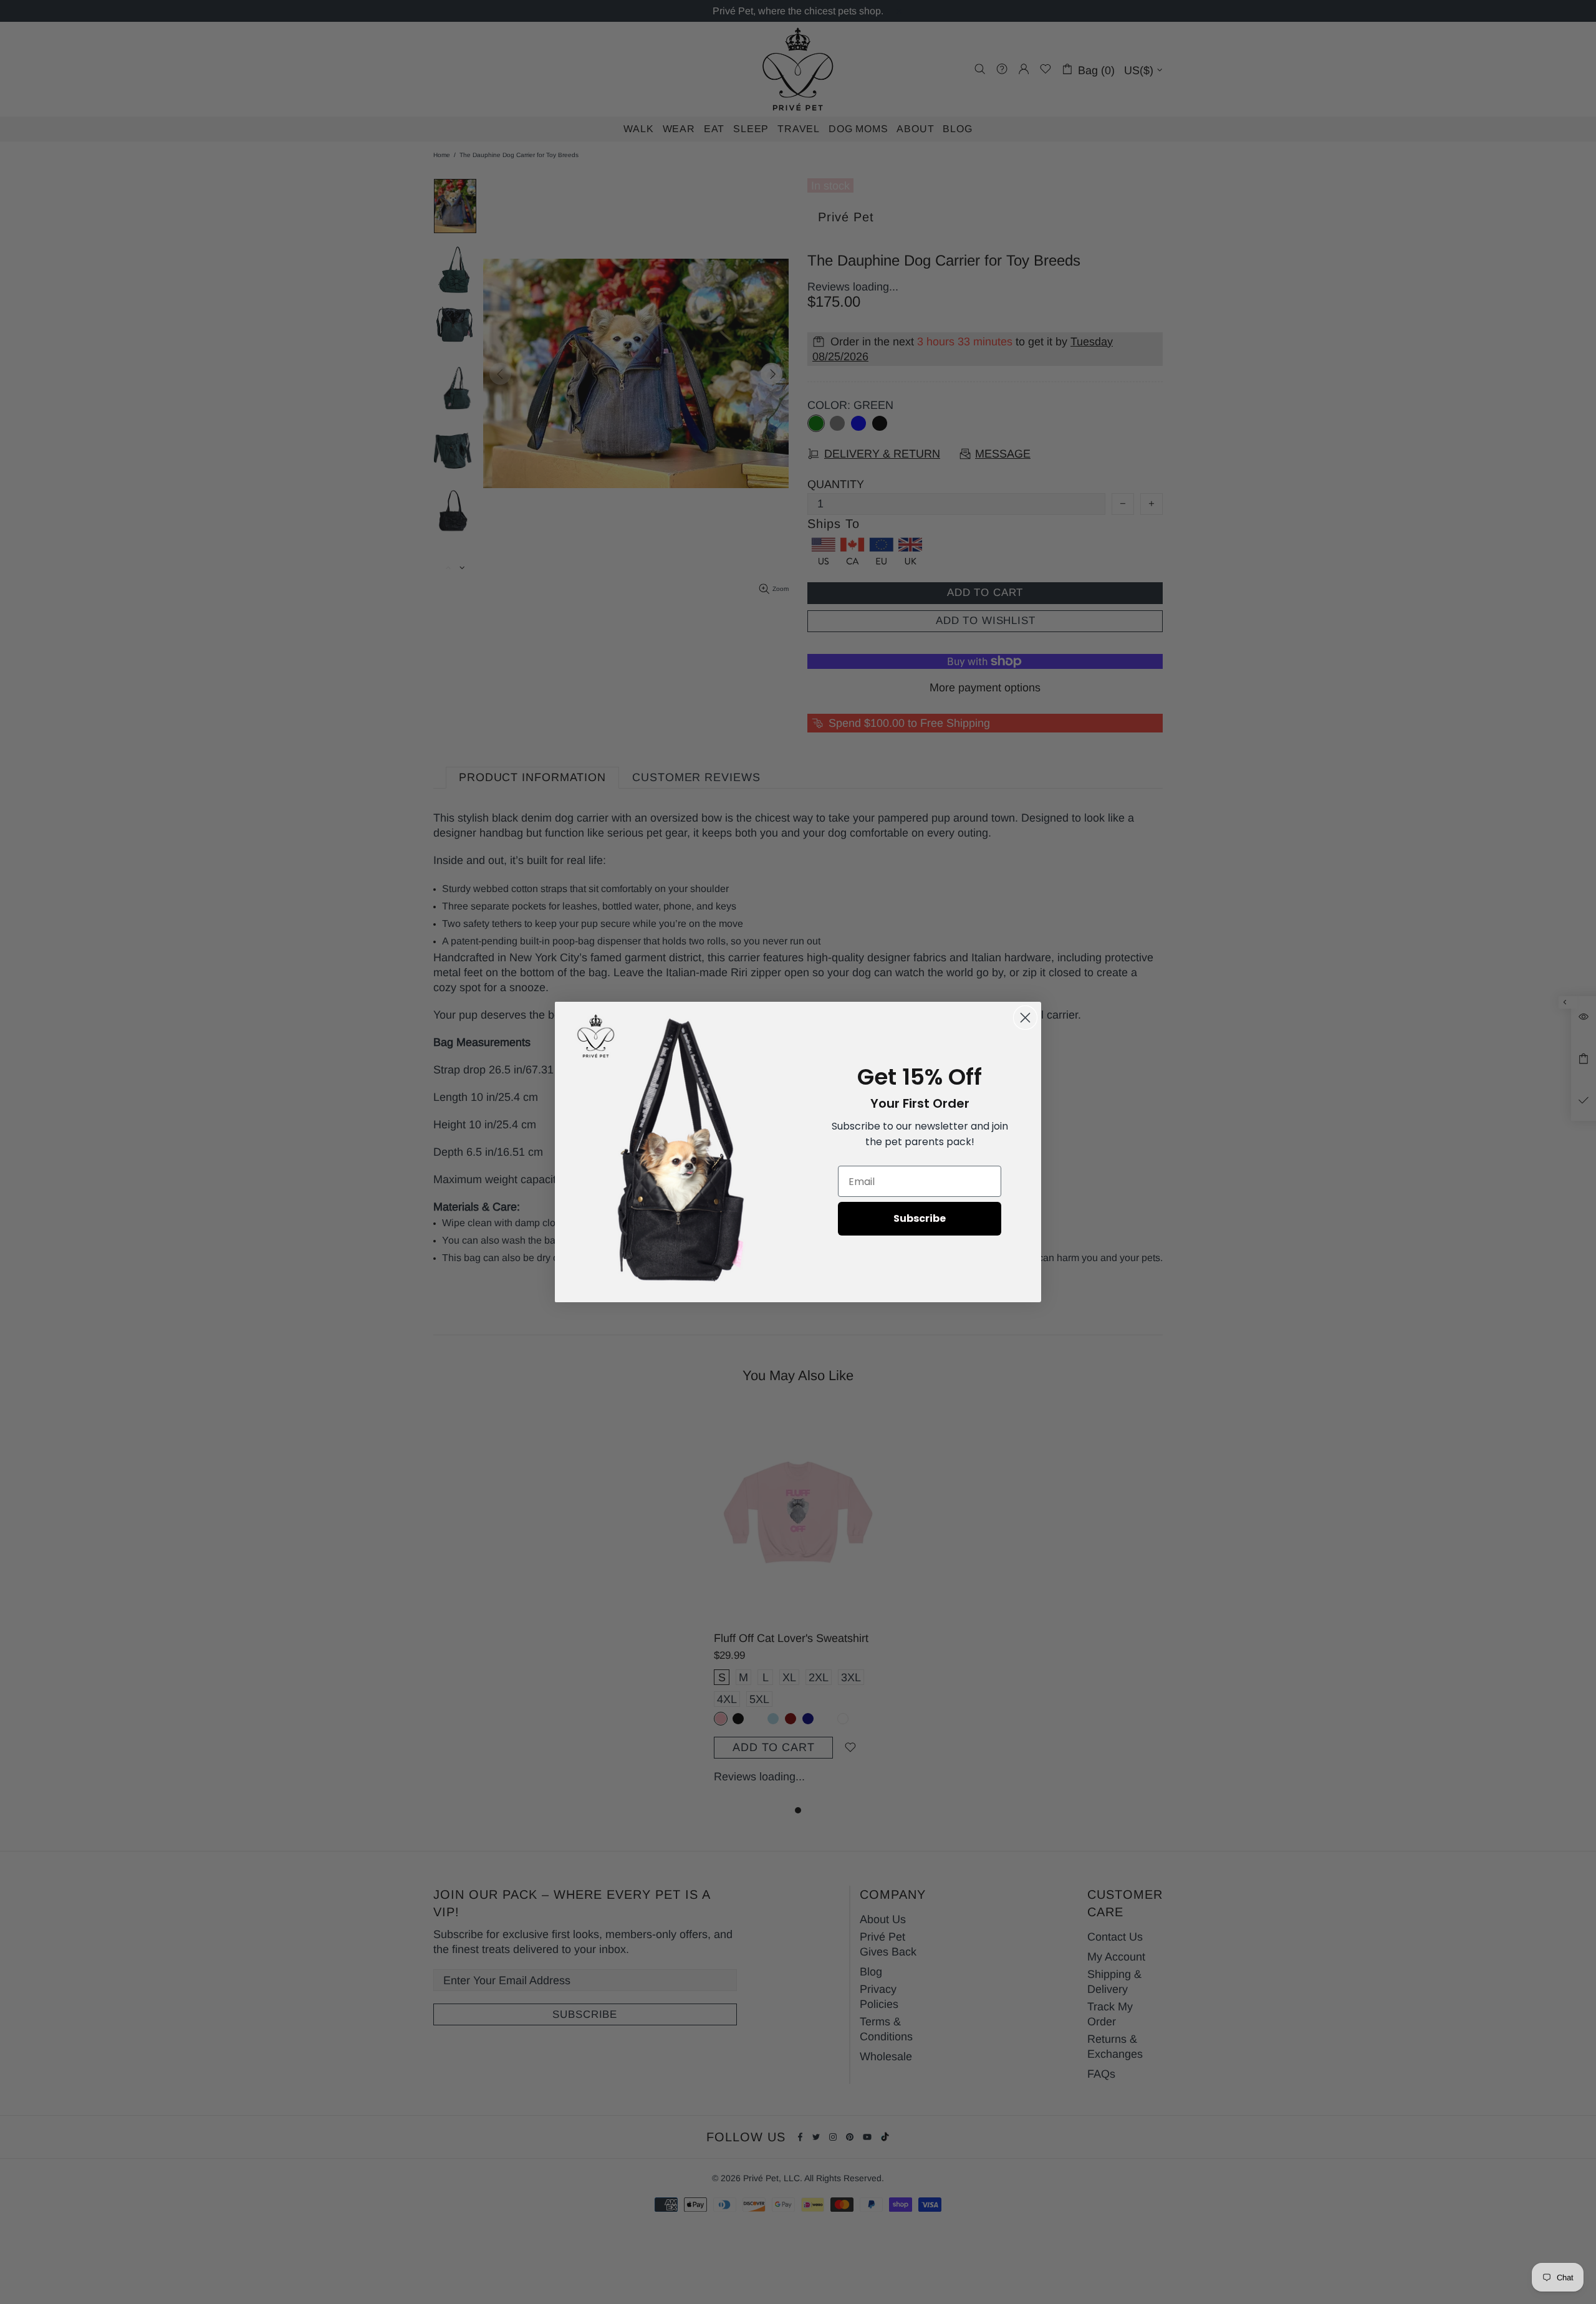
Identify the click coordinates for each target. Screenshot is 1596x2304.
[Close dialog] (1025, 1018)
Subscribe (920, 1218)
